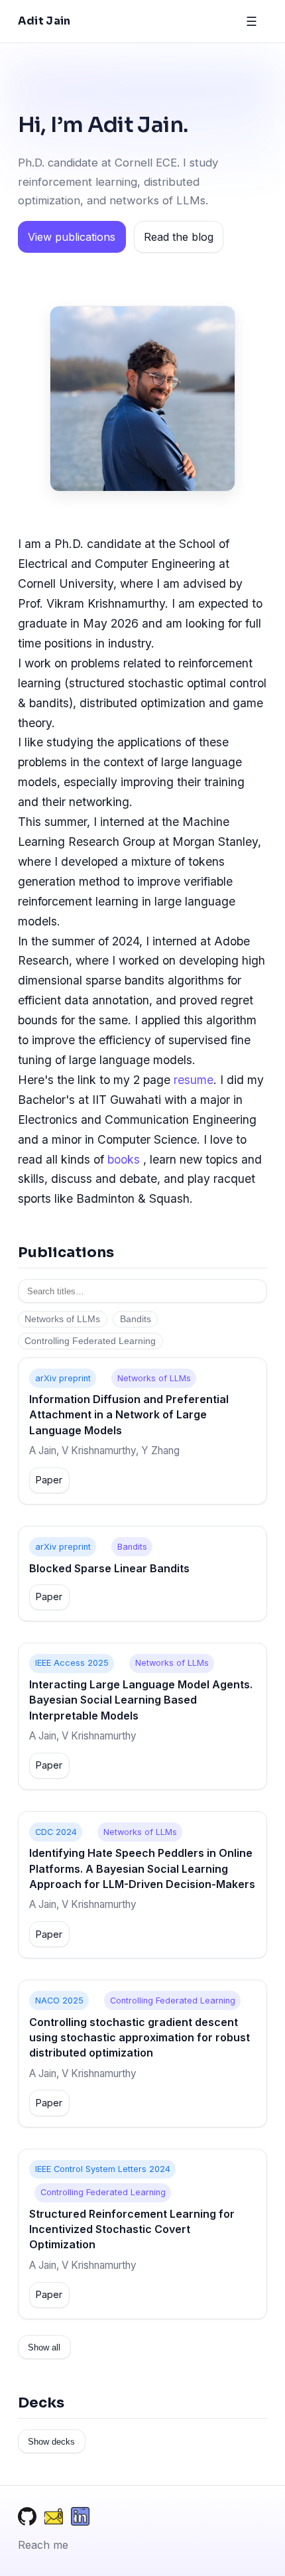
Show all (44, 2347)
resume (194, 1080)
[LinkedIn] (80, 2519)
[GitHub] (27, 2519)
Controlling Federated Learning (90, 1341)
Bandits (136, 1319)
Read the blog (179, 237)
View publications (72, 237)
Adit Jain (44, 21)
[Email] (54, 2519)
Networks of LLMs (62, 1319)
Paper (49, 1480)
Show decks (51, 2442)
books (124, 1159)
